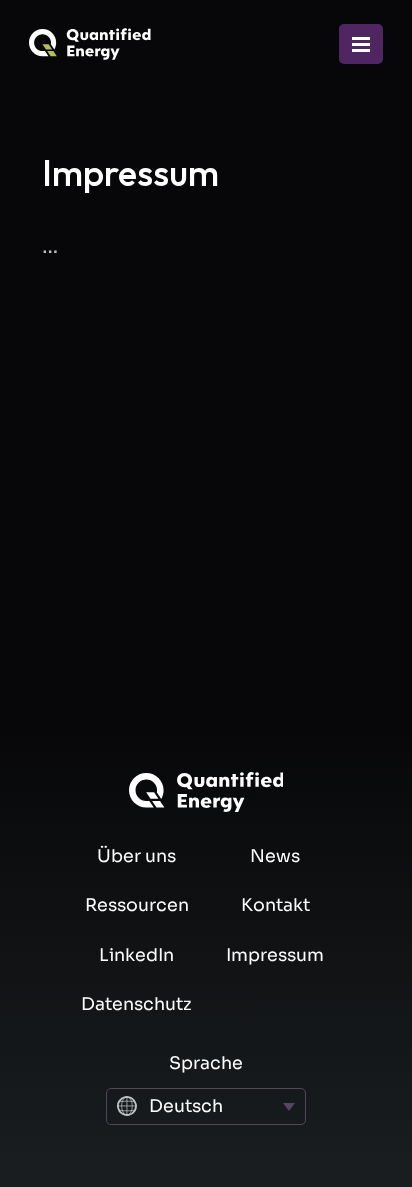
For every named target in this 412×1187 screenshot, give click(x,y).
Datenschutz (136, 1004)
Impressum (275, 955)
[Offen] (361, 44)
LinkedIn (136, 955)
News (275, 856)
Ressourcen (137, 905)
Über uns (136, 856)
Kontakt (275, 905)
